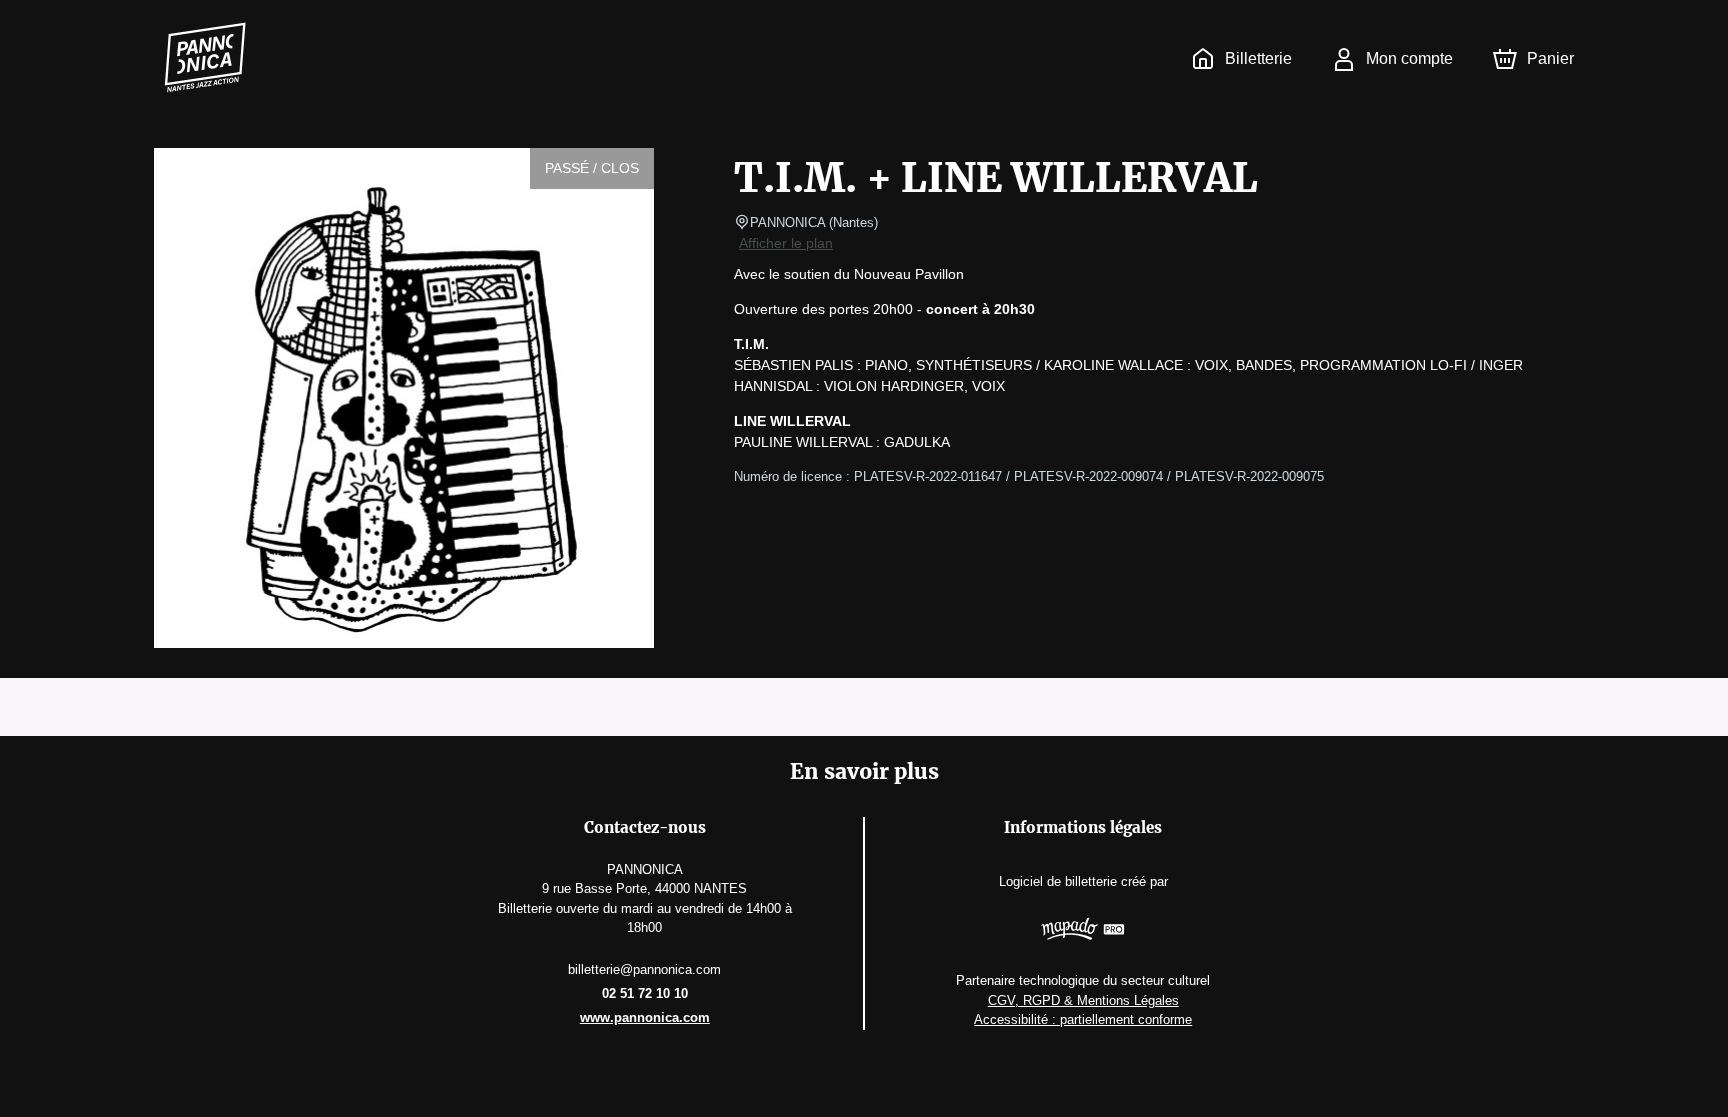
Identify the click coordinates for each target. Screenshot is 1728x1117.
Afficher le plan (786, 243)
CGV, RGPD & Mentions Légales (1083, 1000)
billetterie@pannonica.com (644, 969)
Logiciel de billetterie (1058, 881)
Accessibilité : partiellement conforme (1083, 1019)
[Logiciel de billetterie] (1083, 931)
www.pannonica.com (645, 1017)
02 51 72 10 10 (645, 993)
